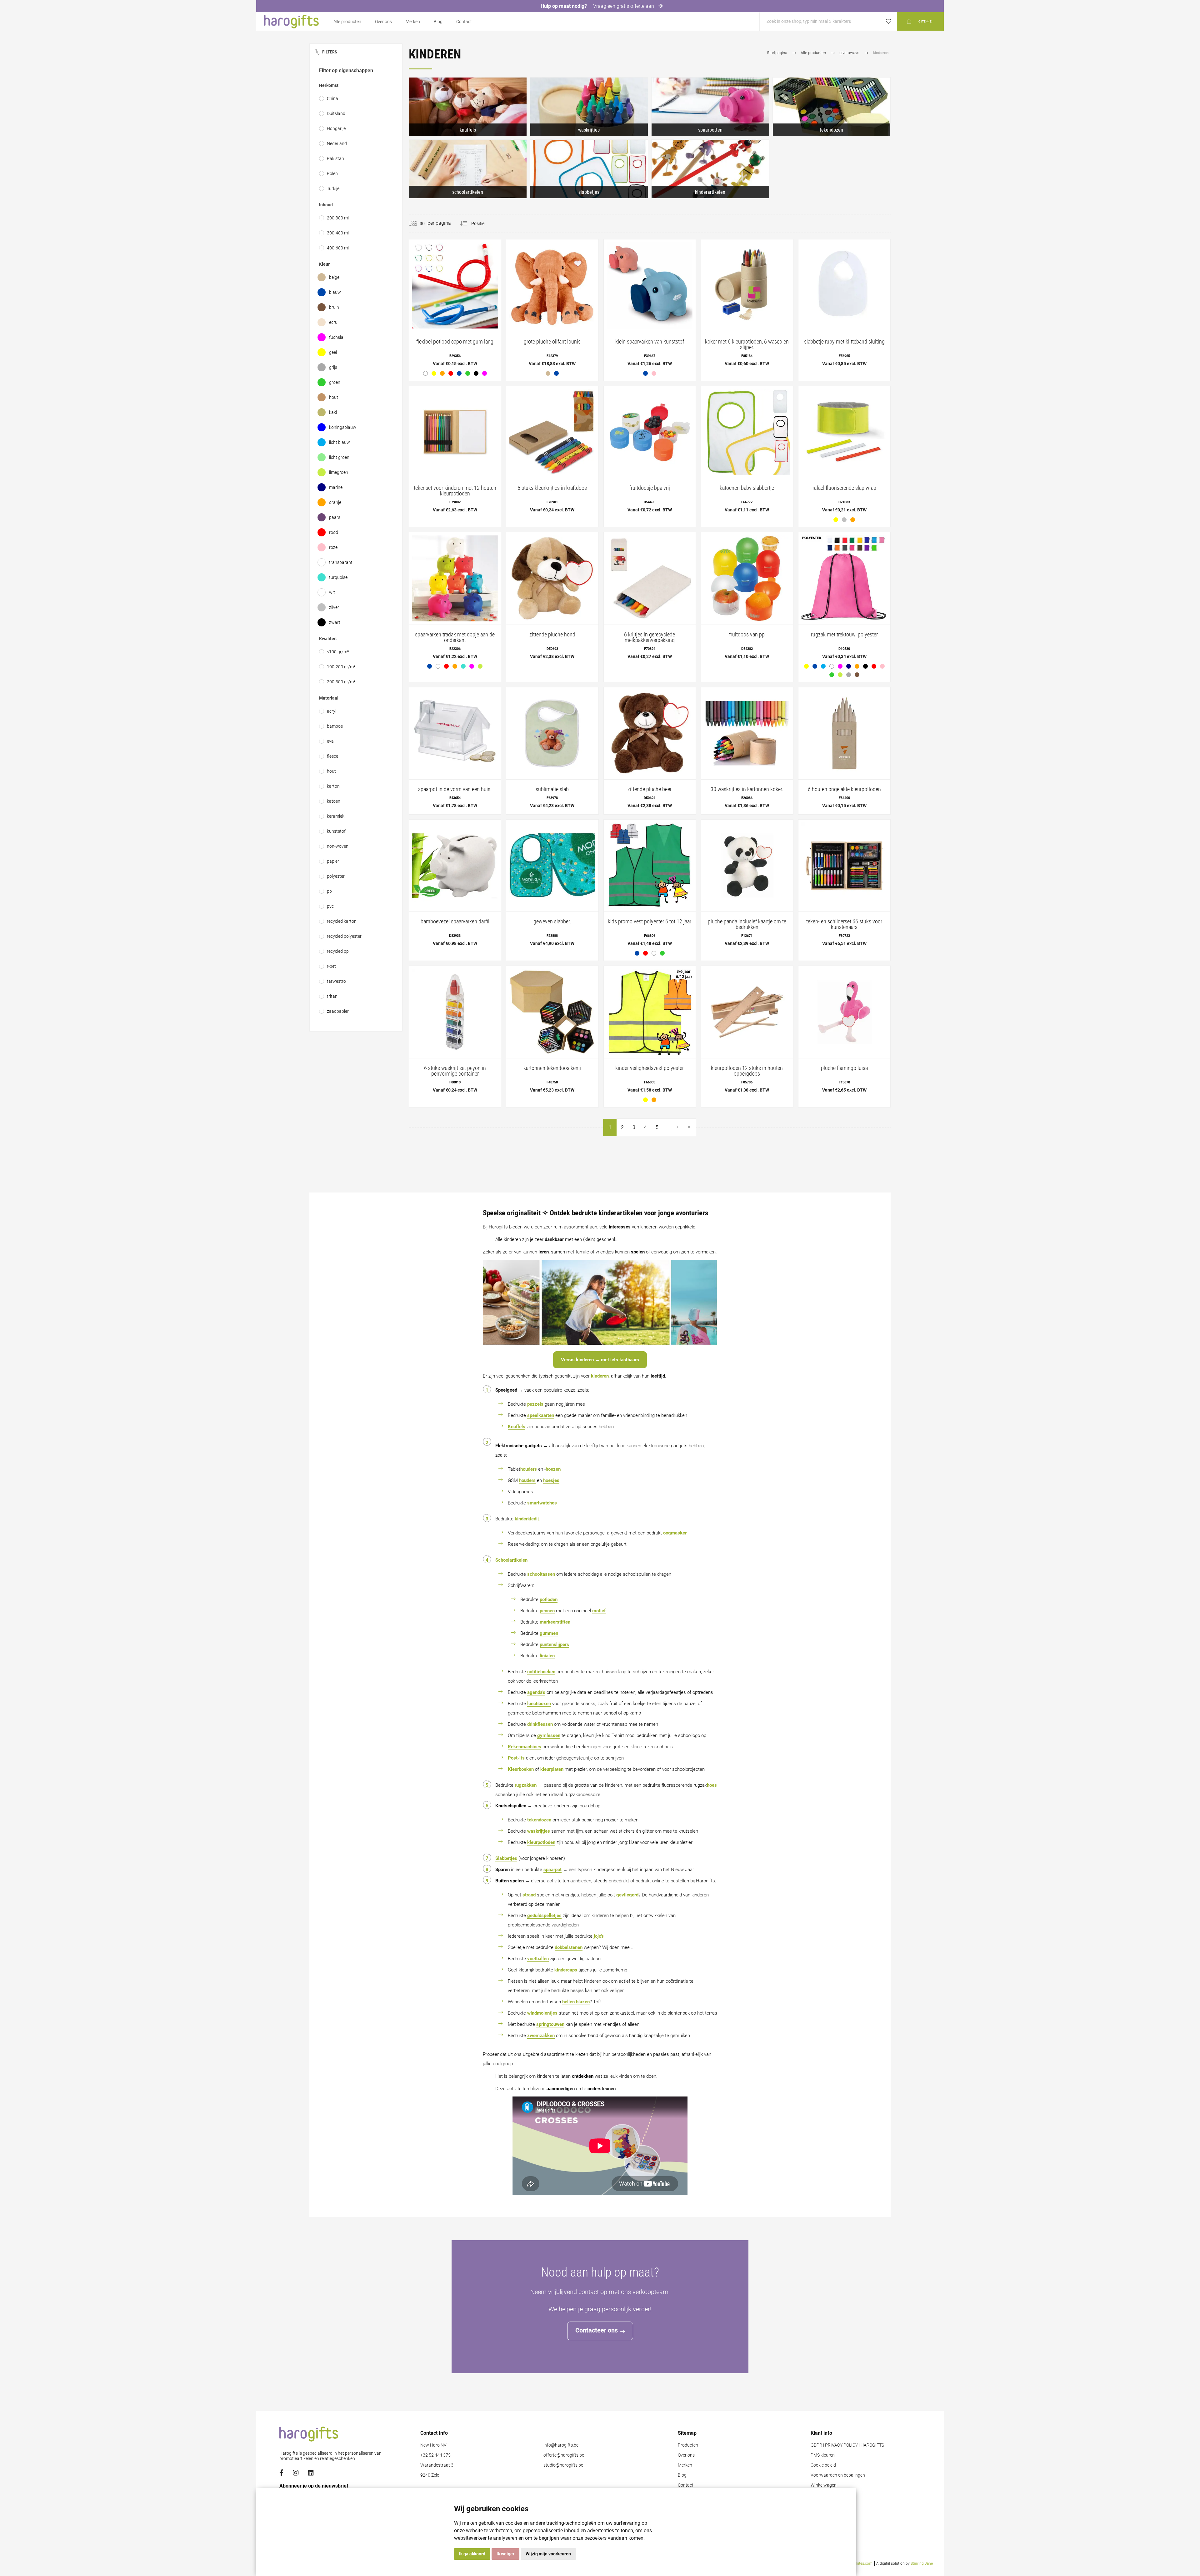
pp (329, 891)
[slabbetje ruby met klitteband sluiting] (844, 306)
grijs (333, 367)
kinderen (600, 1376)
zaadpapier (338, 1011)
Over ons (383, 22)
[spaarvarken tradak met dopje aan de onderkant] (455, 603)
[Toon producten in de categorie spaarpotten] (710, 107)
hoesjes (551, 1480)
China (332, 98)
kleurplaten (552, 1769)
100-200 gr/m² (341, 667)
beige (334, 277)
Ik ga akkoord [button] (472, 2554)
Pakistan (335, 158)
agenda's (536, 1692)
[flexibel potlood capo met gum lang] (455, 310)
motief (599, 1611)
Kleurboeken (521, 1769)
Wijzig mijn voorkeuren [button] (548, 2554)
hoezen (553, 1469)
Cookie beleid (823, 2465)
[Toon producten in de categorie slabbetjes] (589, 169)
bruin (334, 307)
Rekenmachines (525, 1747)
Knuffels (517, 1427)
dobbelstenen (569, 1947)
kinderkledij (527, 1519)
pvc (330, 906)
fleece (332, 756)
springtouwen (550, 2024)
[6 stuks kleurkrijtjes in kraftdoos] (552, 452)
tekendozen (539, 1820)
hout (334, 397)
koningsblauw (343, 427)
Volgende (675, 1127)
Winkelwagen (824, 2485)
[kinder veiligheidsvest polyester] (650, 1036)
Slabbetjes (506, 1858)
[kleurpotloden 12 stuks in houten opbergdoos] (747, 1032)
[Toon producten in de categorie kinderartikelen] (710, 169)
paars (335, 517)
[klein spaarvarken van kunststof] (650, 310)
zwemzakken (541, 2036)
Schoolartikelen (511, 1560)
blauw (335, 292)
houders (529, 1469)
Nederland (337, 143)
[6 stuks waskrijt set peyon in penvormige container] (455, 1032)
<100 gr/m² (338, 652)
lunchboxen (539, 1704)
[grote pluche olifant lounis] (552, 310)
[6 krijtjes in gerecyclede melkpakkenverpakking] (650, 599)
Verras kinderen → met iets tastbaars (600, 1360)
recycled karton (342, 921)
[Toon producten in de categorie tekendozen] (832, 107)
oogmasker (675, 1533)
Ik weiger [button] (505, 2554)
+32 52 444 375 (435, 2455)
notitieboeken (541, 1672)
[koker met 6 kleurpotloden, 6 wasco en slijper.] (747, 306)
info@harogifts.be (561, 2445)
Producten (688, 2445)
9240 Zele (430, 2475)
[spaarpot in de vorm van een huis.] (455, 751)
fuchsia (336, 337)
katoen (334, 801)
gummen (549, 1633)
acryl (332, 711)
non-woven (338, 846)
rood (334, 532)
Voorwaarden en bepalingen (838, 2475)
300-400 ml (338, 233)
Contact (464, 22)
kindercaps (566, 1970)
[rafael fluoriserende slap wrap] (844, 457)
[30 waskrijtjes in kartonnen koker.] (747, 751)
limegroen (339, 472)
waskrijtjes (539, 1831)
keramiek (336, 816)
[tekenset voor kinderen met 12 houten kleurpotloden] (455, 452)
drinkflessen (540, 1724)
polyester (336, 876)
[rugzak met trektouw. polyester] (844, 607)
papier (333, 861)
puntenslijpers (554, 1645)
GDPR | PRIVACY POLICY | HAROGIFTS (847, 2445)
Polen (332, 173)
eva (330, 741)
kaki (333, 412)
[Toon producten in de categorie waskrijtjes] (589, 107)
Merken (413, 22)
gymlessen (549, 1735)
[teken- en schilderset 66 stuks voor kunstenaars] (844, 886)
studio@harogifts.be (563, 2465)
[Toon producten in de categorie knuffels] (468, 107)
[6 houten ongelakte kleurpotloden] (844, 751)
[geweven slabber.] (552, 886)
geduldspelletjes (544, 1916)
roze (333, 547)
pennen (547, 1611)
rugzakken (526, 1785)
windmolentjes (542, 2013)
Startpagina (777, 53)
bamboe (335, 726)
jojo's (599, 1936)
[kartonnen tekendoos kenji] (552, 1032)
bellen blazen (576, 2002)
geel (333, 352)
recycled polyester (344, 936)
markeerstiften (555, 1622)
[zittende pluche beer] (650, 751)
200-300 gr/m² (341, 682)
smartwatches (542, 1503)
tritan (332, 996)
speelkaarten (541, 1415)
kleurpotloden (541, 1842)
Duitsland (336, 113)
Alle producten (347, 22)
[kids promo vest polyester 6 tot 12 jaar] (650, 890)
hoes (712, 1785)
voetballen (538, 1959)
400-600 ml (338, 248)
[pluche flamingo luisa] (844, 1032)
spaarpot (552, 1870)
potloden (549, 1599)
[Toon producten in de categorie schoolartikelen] (468, 169)
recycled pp (338, 951)
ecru (333, 322)
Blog (438, 22)
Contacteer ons (597, 2330)
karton (333, 786)
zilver (334, 607)
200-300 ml (338, 218)
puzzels (535, 1404)
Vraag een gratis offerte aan (624, 6)
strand (529, 1895)
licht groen (339, 457)
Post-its (516, 1758)
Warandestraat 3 (437, 2465)
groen (335, 382)
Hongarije (336, 128)
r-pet (331, 966)
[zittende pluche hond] (552, 599)
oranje (335, 502)
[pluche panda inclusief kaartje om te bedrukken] (747, 886)
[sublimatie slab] (552, 751)
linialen (547, 1656)
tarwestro (336, 981)
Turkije (333, 188)
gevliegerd (627, 1895)
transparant (341, 562)
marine (336, 487)
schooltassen (541, 1574)
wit (332, 592)
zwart (335, 622)
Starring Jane (922, 2563)
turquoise (338, 577)
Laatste (687, 1127)
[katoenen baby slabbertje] (747, 452)
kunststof (336, 831)
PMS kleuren (823, 2455)
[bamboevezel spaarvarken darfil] (455, 886)
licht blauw (340, 442)
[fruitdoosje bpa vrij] (650, 452)
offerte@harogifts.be (564, 2455)
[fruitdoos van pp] (747, 599)
